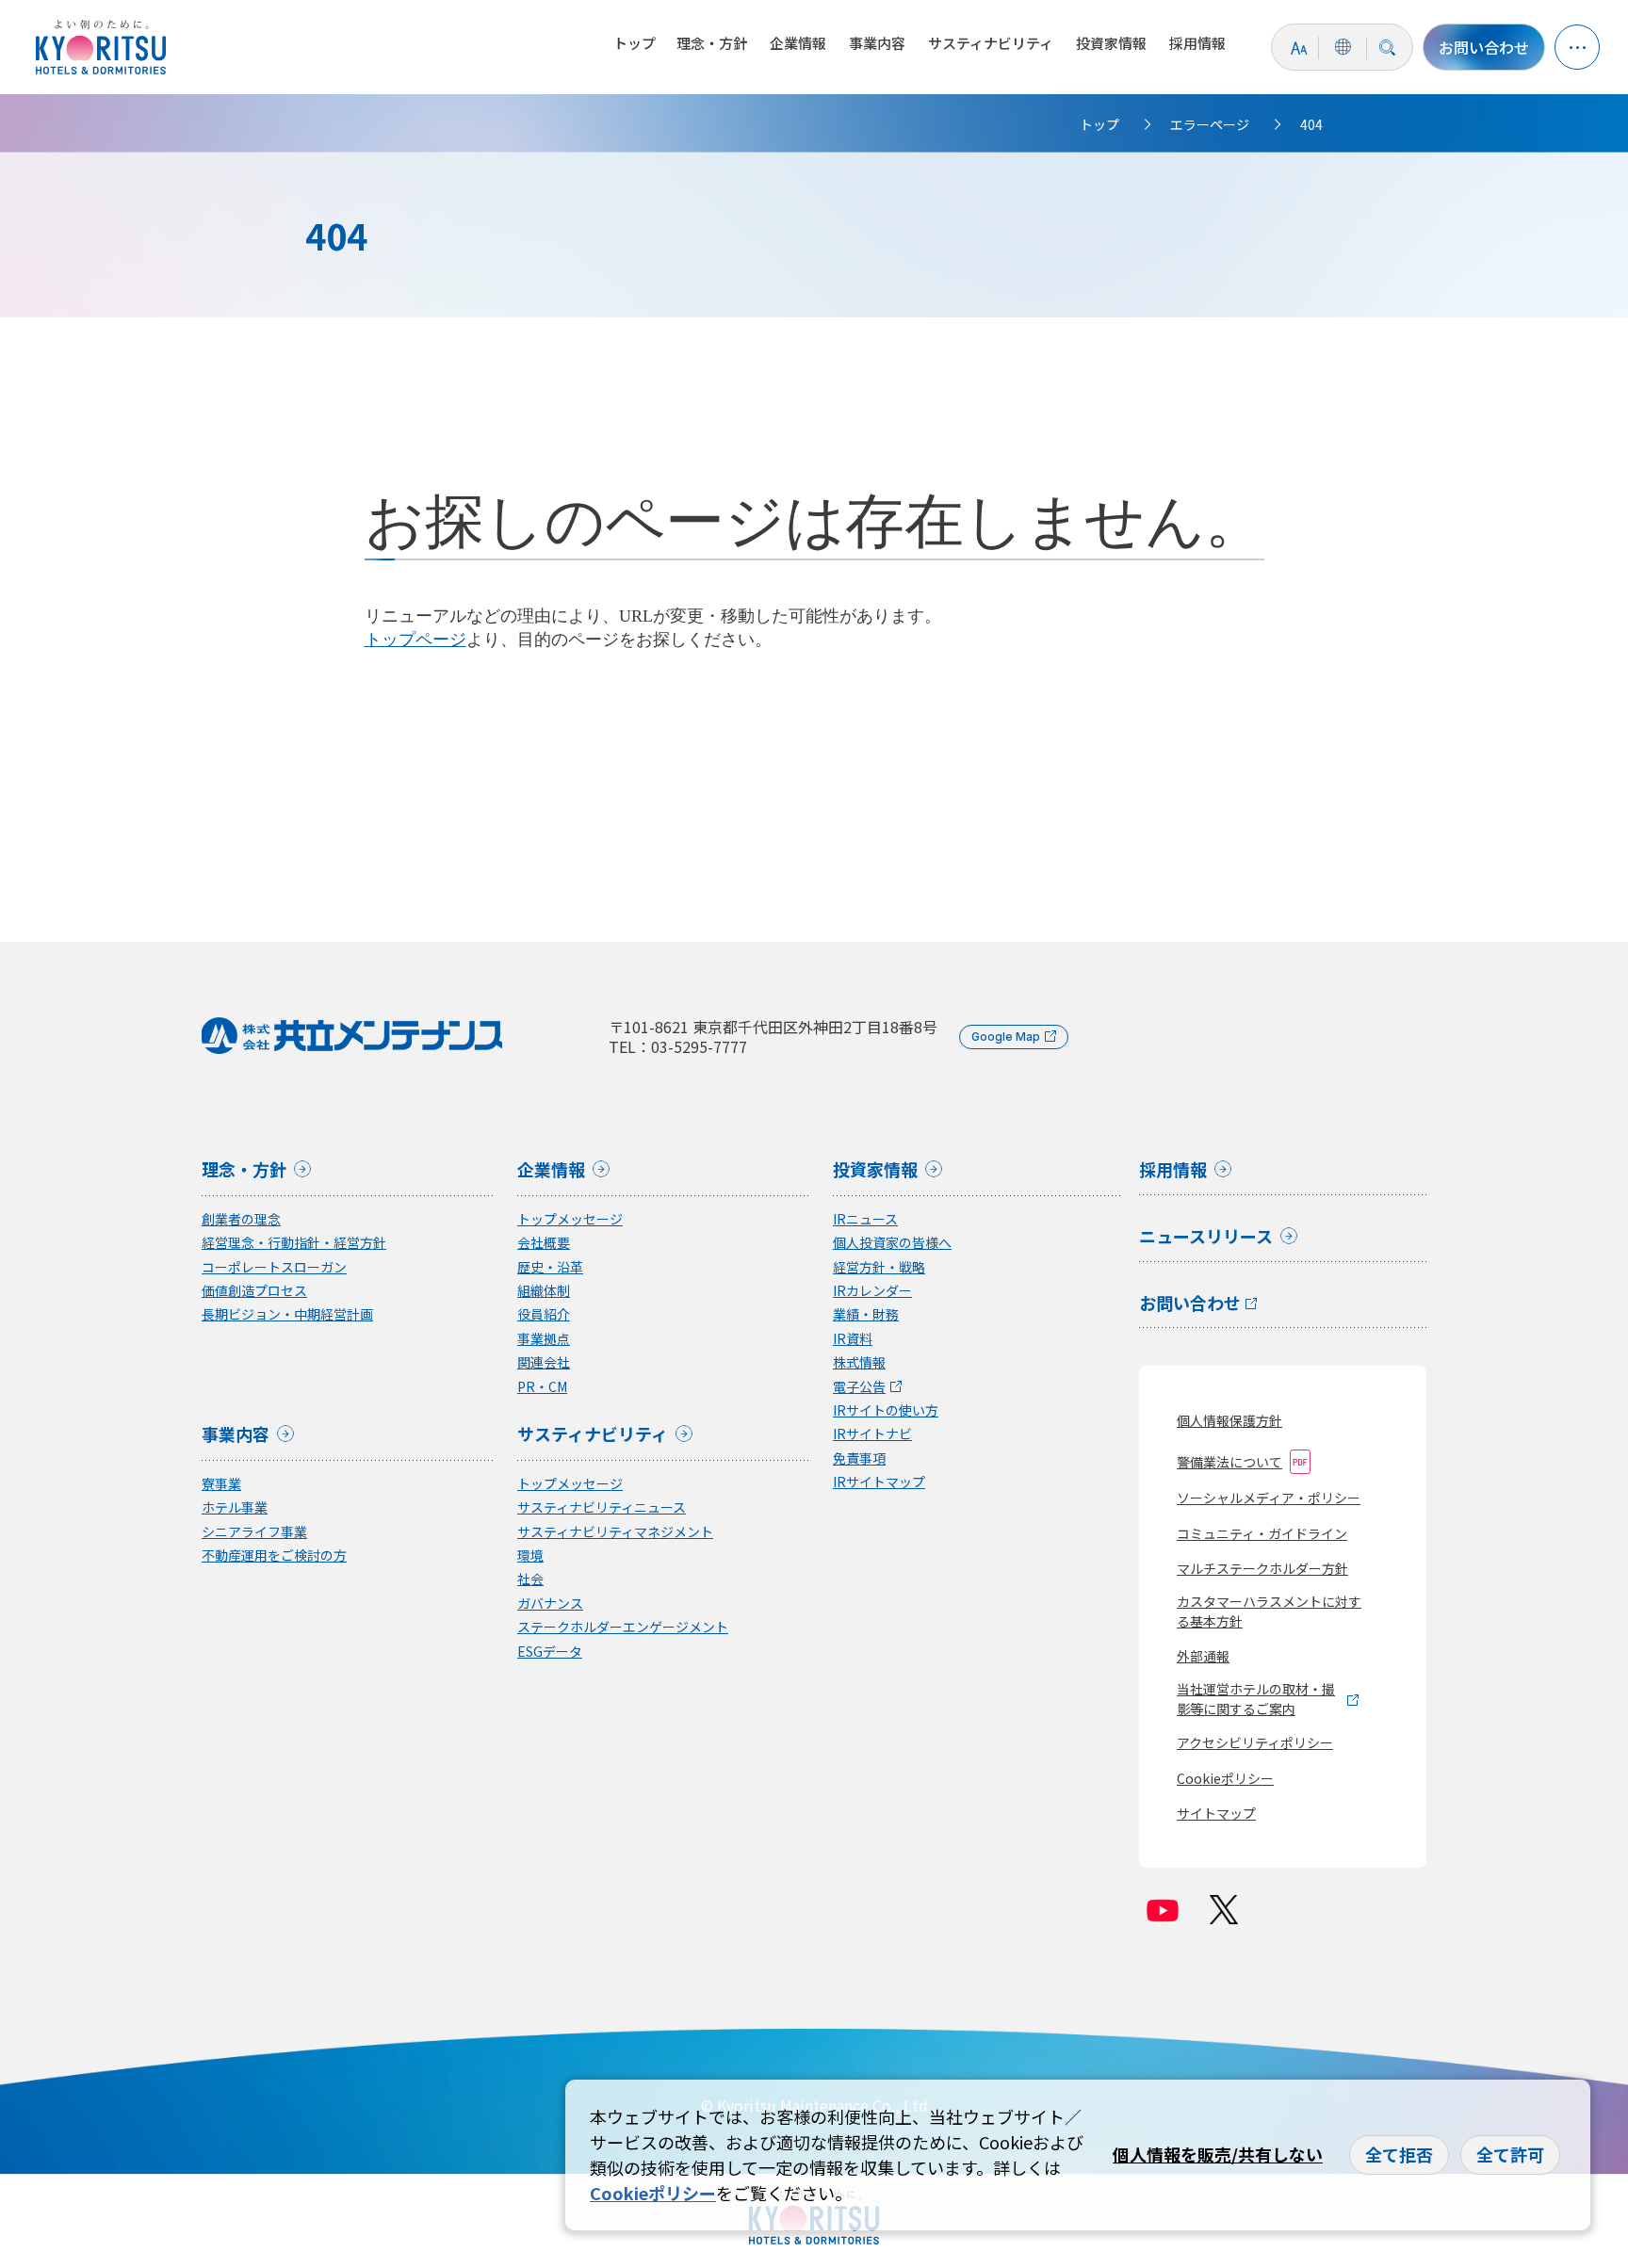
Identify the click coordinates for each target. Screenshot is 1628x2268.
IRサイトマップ (879, 1482)
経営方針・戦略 (879, 1267)
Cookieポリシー (1225, 1778)
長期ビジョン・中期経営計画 (287, 1314)
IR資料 (853, 1339)
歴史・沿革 (550, 1267)
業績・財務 (866, 1314)
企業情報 (798, 43)
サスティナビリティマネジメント (615, 1532)
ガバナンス (550, 1604)
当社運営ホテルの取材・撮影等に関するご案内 (1256, 1699)
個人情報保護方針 (1229, 1420)
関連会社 (544, 1362)
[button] (1577, 47)
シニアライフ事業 (254, 1532)
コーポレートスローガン (274, 1267)
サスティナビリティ (991, 43)
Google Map (1006, 1037)
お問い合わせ (1484, 47)
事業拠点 (544, 1339)
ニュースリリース (1206, 1238)
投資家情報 (1111, 43)
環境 (530, 1555)
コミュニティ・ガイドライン (1262, 1533)
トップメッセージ (570, 1219)
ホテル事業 (235, 1507)
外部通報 (1203, 1656)
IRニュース (865, 1219)
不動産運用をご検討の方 (274, 1555)
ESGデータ (550, 1652)
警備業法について (1229, 1462)
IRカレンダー (872, 1291)
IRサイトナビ (872, 1434)
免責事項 (859, 1458)
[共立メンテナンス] (106, 47)
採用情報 (1197, 43)
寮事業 (221, 1484)
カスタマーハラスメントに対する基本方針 (1269, 1611)
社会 (530, 1579)
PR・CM (542, 1387)
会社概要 (544, 1243)
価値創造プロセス (254, 1291)
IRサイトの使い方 (886, 1410)
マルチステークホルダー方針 (1262, 1568)
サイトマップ (1216, 1813)
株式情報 (859, 1362)
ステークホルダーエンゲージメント (623, 1627)
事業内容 (877, 43)
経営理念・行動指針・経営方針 (294, 1243)
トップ (635, 43)
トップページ (415, 640)
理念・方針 (712, 43)
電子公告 (859, 1387)
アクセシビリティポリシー (1255, 1742)
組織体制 (544, 1291)
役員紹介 (544, 1314)
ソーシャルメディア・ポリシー (1269, 1498)
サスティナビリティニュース (602, 1507)
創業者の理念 (241, 1219)
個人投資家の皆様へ (892, 1243)
